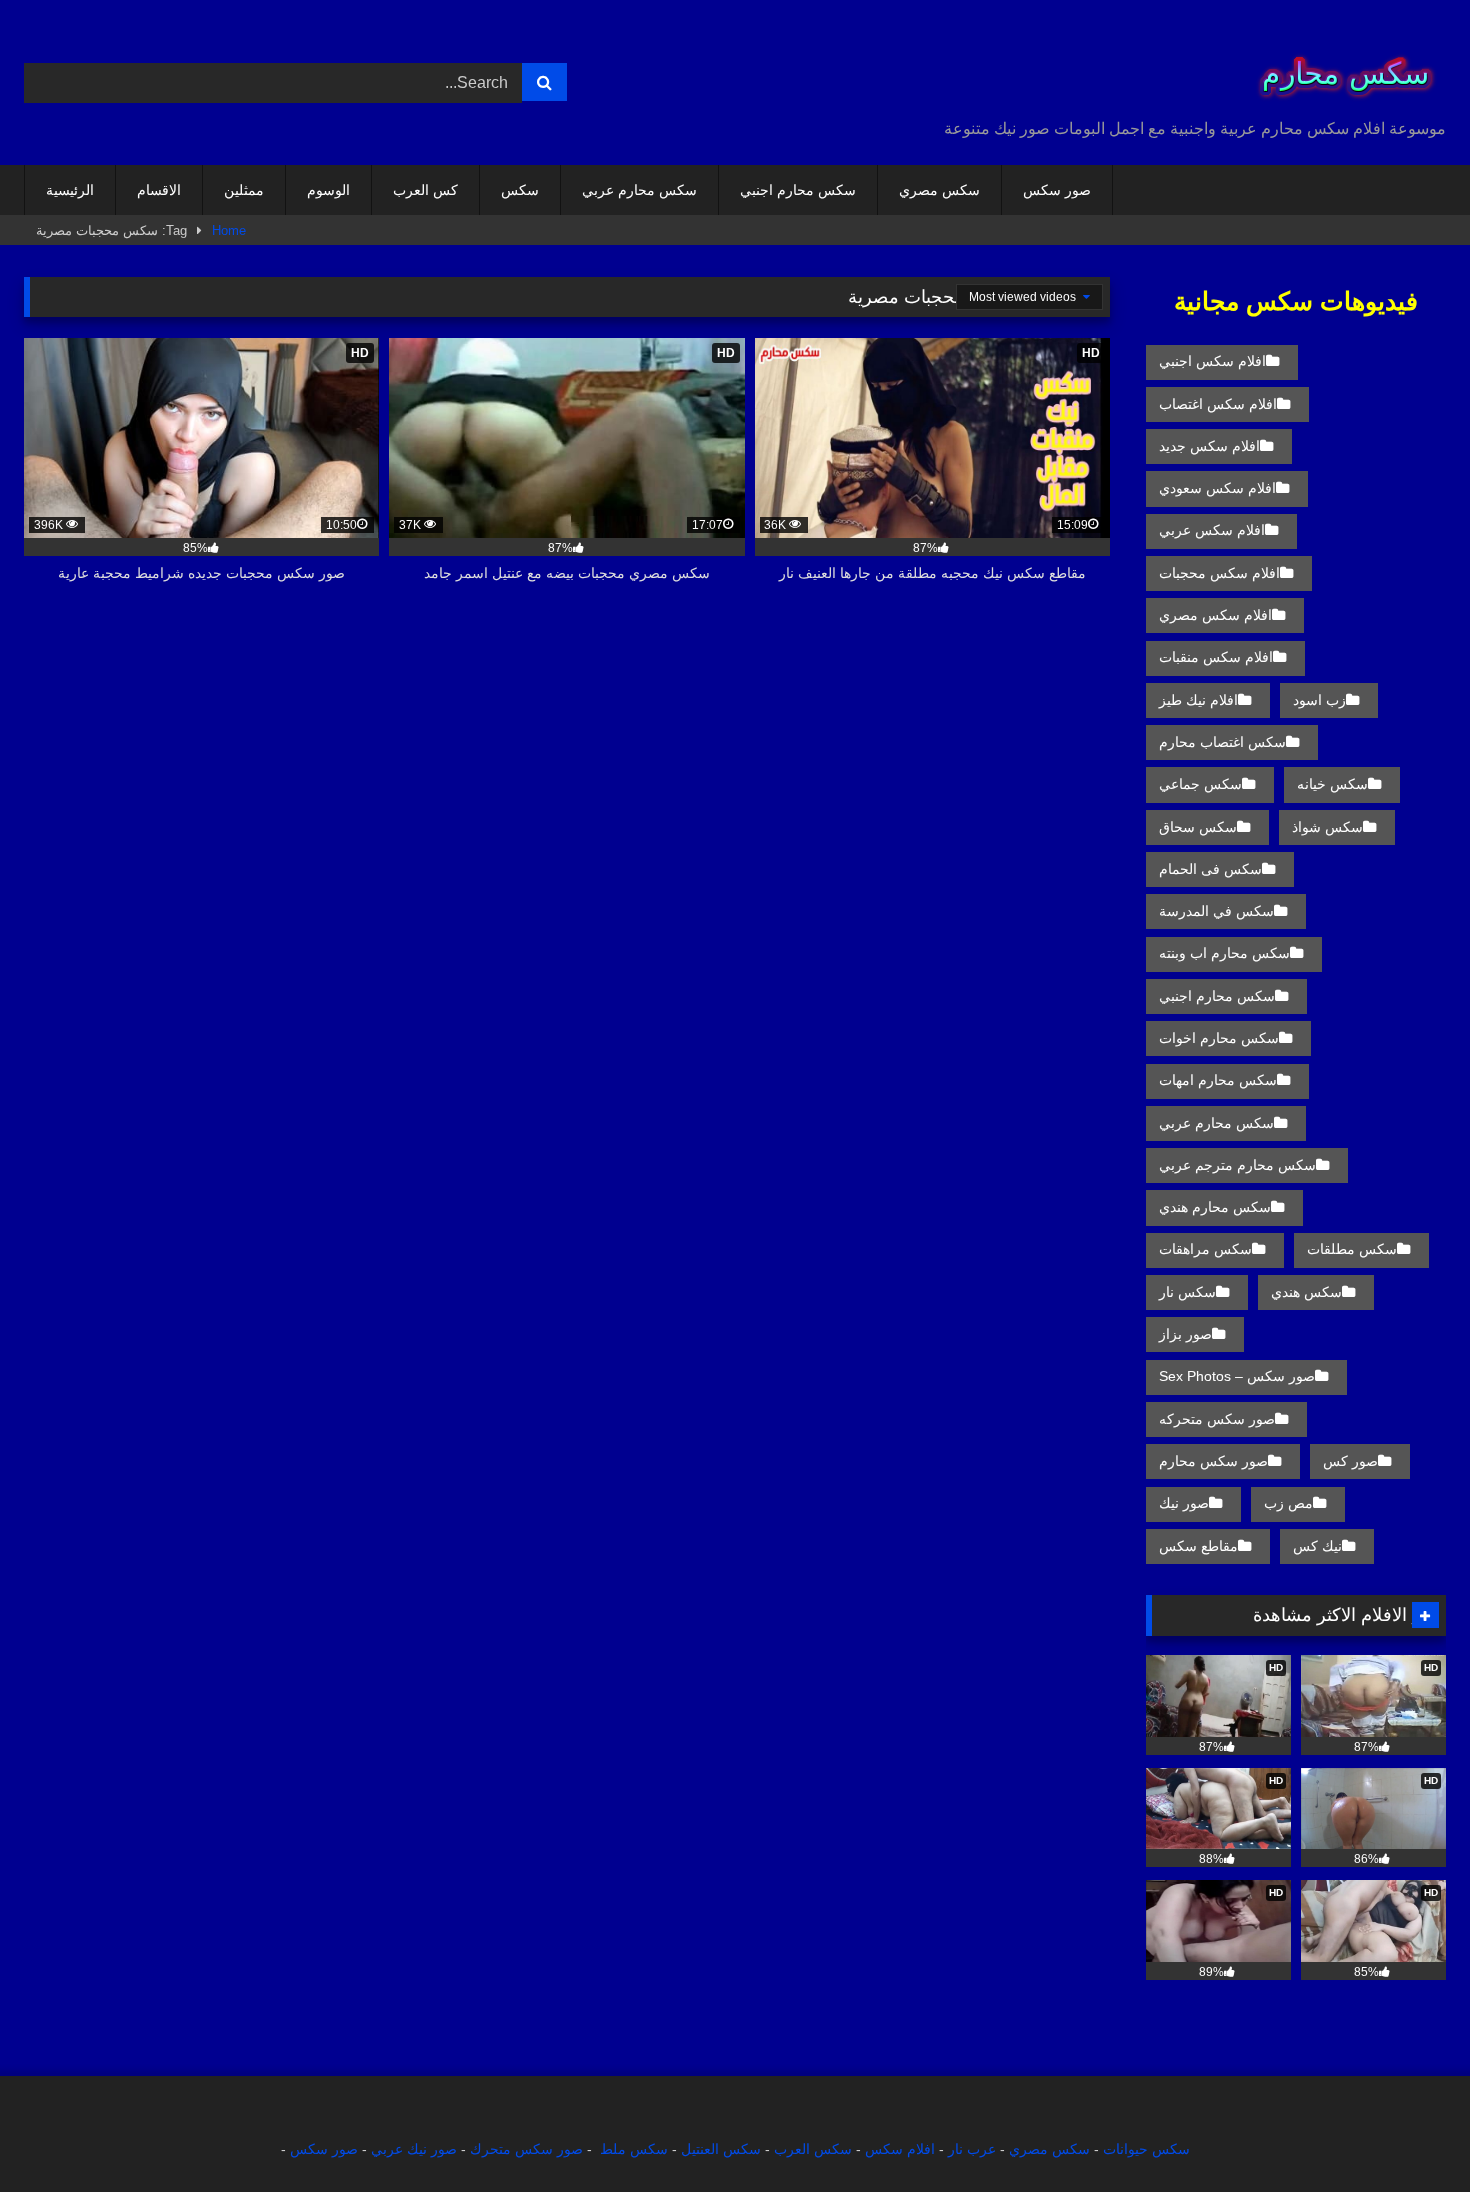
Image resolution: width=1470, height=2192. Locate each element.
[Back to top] (1408, 2132)
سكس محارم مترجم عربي (1237, 1165)
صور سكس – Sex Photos (1237, 1376)
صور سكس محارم (1213, 1461)
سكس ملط (634, 2149)
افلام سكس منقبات (1216, 657)
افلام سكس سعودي (1217, 488)
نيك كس (1317, 1546)
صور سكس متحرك (526, 2149)
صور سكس (1057, 190)
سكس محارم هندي (1215, 1207)
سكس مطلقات (1352, 1249)
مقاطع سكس (1198, 1546)
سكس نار (1187, 1292)
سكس (520, 190)
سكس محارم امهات (1218, 1080)
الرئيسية (70, 190)
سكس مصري (939, 190)
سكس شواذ (1327, 827)
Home (229, 230)
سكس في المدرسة (1216, 911)
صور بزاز (1185, 1334)
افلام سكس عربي (1212, 530)
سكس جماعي (1200, 784)
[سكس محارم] (1339, 66)
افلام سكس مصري (1215, 615)
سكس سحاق (1198, 827)
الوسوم (328, 190)
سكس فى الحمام (1210, 869)
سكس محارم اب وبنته (1224, 953)
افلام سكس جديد (1209, 446)
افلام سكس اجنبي (1212, 361)
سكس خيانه (1332, 784)
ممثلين (244, 190)
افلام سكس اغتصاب (1218, 404)
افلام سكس (900, 2149)
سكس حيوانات (1146, 2149)
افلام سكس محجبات (1219, 573)
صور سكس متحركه (1217, 1419)
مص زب (1288, 1503)
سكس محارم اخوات (1219, 1038)
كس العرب (425, 190)
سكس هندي (1306, 1292)
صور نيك (1184, 1503)
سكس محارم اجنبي (798, 190)
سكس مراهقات (1205, 1249)
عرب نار (972, 2149)
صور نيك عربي (414, 2149)
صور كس (1350, 1461)
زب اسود (1319, 700)
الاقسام (159, 190)
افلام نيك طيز (1198, 700)
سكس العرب (813, 2149)
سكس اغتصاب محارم (1222, 742)
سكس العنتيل (721, 2149)
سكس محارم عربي (639, 190)
